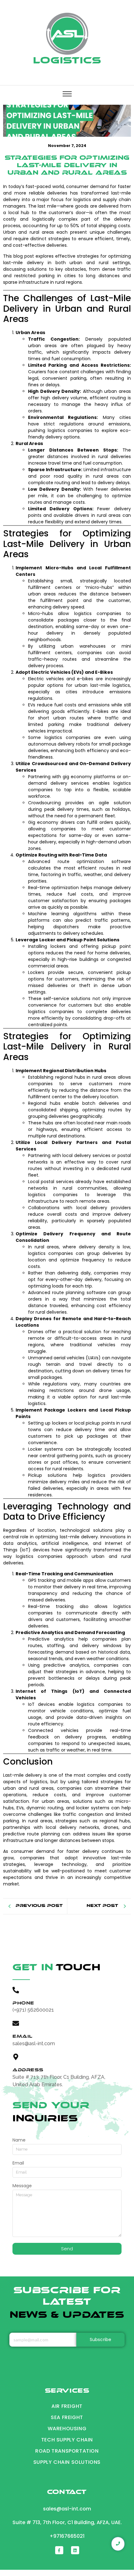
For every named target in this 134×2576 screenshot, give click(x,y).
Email (18, 2163)
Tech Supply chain (67, 2440)
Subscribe (100, 2340)
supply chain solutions (67, 2462)
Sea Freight (67, 2417)
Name (19, 2140)
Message (22, 2186)
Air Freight (67, 2406)
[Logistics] (67, 34)
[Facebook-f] (59, 2550)
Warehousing (67, 2429)
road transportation (67, 2451)
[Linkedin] (75, 2550)
